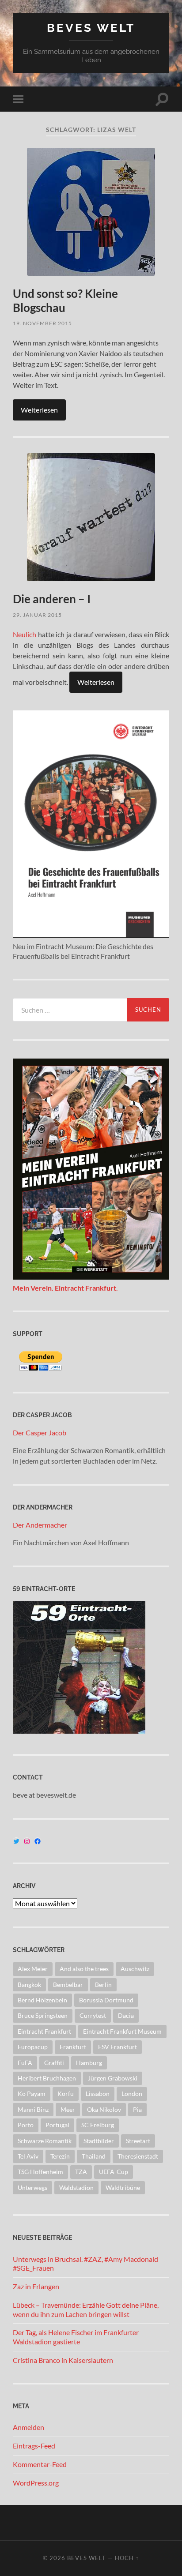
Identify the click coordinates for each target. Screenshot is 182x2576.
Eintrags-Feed (34, 2446)
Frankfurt (73, 2047)
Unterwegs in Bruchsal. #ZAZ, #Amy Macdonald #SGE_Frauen (85, 2264)
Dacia (126, 2015)
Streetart (138, 2141)
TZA (81, 2172)
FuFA (25, 2063)
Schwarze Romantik (45, 2141)
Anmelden (28, 2427)
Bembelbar (68, 1985)
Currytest (93, 2015)
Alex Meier (33, 1969)
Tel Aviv (28, 2156)
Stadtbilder (99, 2141)
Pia (137, 2109)
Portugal (57, 2125)
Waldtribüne (123, 2187)
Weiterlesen (39, 410)
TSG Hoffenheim (40, 2172)
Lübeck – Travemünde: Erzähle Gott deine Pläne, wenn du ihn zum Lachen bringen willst (86, 2309)
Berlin (103, 1985)
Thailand (94, 2156)
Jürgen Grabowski (113, 2078)
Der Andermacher (40, 1525)
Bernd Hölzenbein (42, 2000)
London (132, 2093)
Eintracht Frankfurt (44, 2031)
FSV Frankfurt (118, 2047)
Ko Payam (32, 2093)
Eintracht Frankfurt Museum (122, 2031)
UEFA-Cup (114, 2172)
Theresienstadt (138, 2156)
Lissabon (98, 2093)
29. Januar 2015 (37, 615)
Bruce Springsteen (43, 2015)
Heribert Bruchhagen (47, 2078)
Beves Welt (91, 28)
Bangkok (29, 1985)
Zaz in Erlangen (36, 2286)
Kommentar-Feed (40, 2464)
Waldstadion (76, 2187)
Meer (68, 2109)
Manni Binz (33, 2109)
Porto (26, 2125)
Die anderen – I (52, 599)
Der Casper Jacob (40, 1433)
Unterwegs (32, 2187)
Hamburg (89, 2063)
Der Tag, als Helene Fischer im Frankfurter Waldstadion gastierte (76, 2337)
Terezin (60, 2156)
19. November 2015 (42, 323)
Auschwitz (135, 1969)
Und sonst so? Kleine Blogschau (65, 300)
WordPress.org (36, 2483)
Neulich (25, 634)
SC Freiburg (98, 2125)
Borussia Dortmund (106, 2000)
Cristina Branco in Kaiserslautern (63, 2360)
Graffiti (54, 2063)
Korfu (66, 2093)
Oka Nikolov (104, 2109)
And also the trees (84, 1969)
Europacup (33, 2047)
